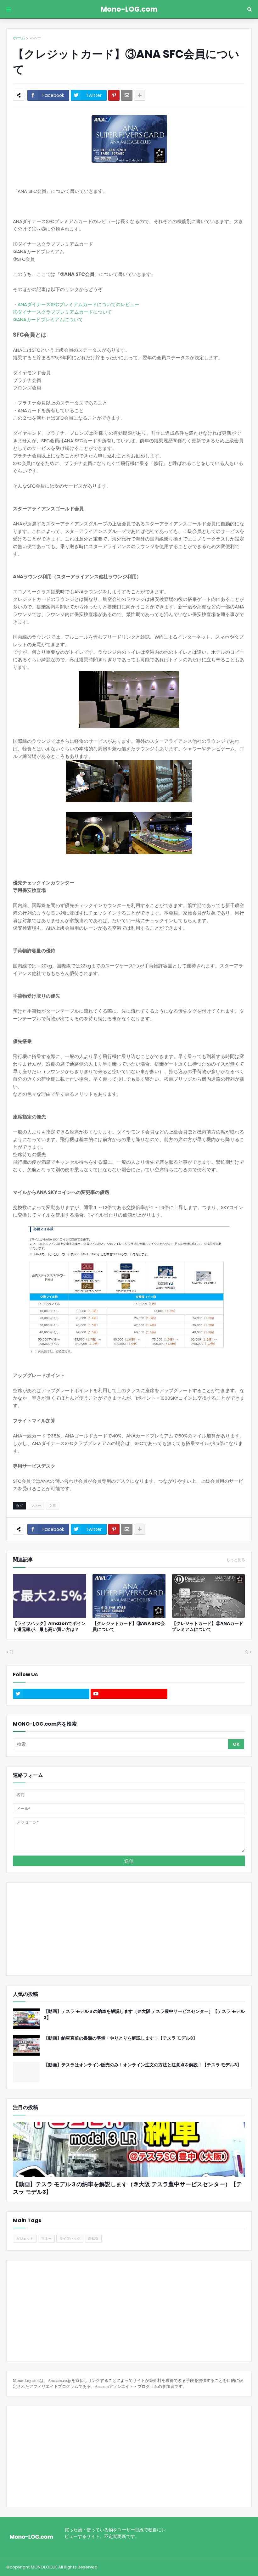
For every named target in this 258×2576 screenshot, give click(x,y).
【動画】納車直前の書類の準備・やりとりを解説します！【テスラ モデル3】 (121, 2038)
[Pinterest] (114, 95)
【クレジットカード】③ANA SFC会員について (129, 1627)
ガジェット (25, 2238)
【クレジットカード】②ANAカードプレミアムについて (208, 1627)
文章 (53, 1506)
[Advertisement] (52, 1928)
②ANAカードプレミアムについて (48, 319)
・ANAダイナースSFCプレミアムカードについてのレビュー (76, 304)
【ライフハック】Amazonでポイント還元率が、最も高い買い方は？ (49, 1627)
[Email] (127, 95)
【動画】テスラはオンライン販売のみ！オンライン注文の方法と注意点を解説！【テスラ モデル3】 (143, 2065)
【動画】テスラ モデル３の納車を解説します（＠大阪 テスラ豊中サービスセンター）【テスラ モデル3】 (144, 2015)
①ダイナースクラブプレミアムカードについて (62, 312)
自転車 (93, 2238)
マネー (35, 38)
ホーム (19, 38)
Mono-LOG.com (129, 9)
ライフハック (70, 2238)
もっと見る (236, 1560)
